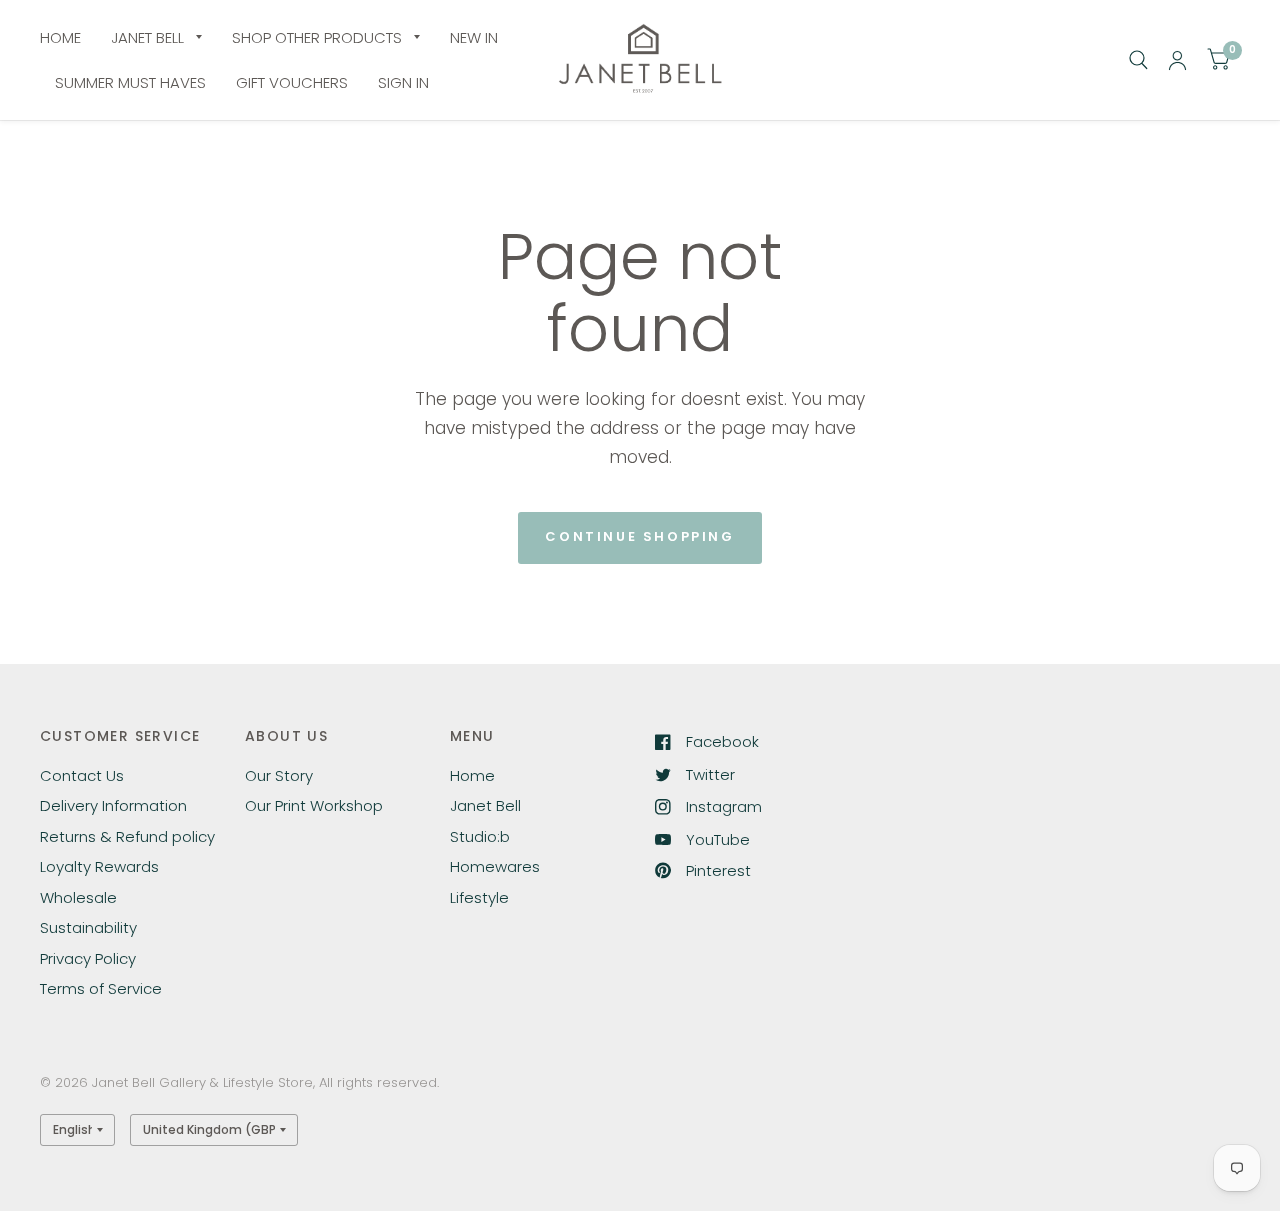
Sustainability (88, 927)
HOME (60, 37)
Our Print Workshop (314, 805)
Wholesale (78, 897)
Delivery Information (113, 805)
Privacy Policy (88, 958)
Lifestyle (479, 897)
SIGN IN (403, 82)
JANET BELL (147, 37)
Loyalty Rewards (99, 866)
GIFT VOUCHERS (292, 82)
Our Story (279, 775)
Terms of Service (101, 988)
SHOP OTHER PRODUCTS (317, 37)
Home (472, 775)
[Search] (1138, 60)
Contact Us (82, 775)
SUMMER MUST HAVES (130, 82)
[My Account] (1177, 60)
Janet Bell (485, 805)
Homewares (495, 866)
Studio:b (480, 836)
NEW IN (474, 37)
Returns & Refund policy (127, 836)
